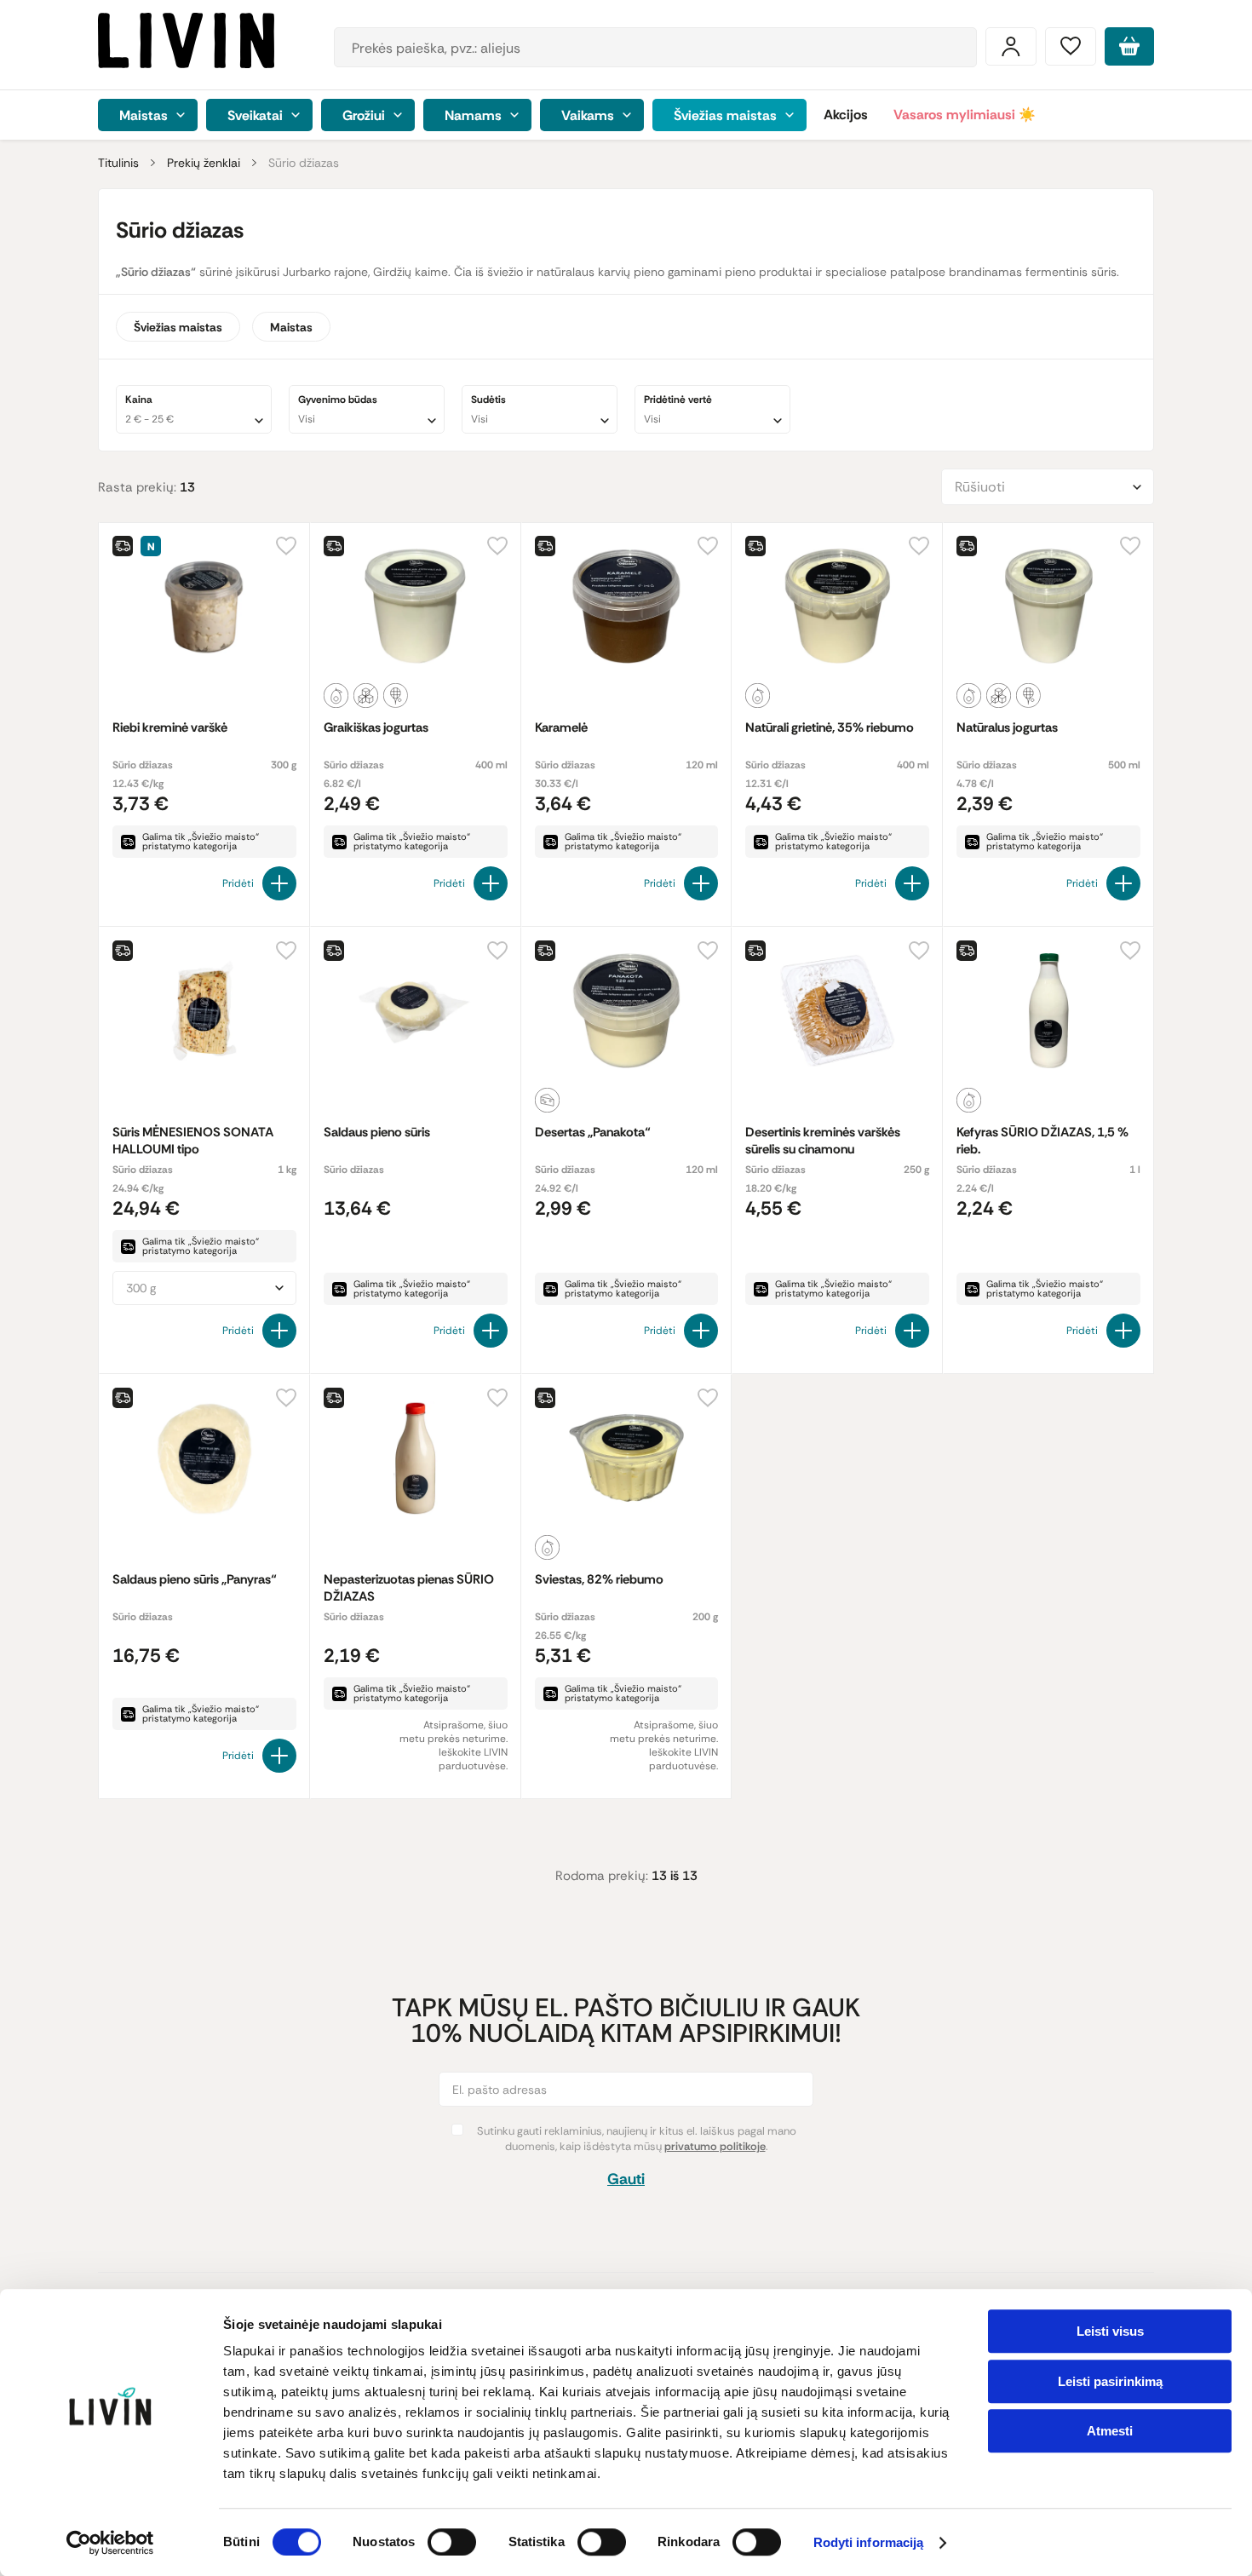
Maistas (291, 327)
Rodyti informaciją (869, 2543)
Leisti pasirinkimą (1110, 2381)
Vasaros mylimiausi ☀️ (965, 115)
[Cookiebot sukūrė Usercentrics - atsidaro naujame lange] (110, 2543)
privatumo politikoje (715, 2146)
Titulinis (118, 163)
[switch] (452, 2542)
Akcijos (846, 115)
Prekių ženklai (204, 163)
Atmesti (1110, 2431)
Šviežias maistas (178, 327)
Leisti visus (1110, 2331)
